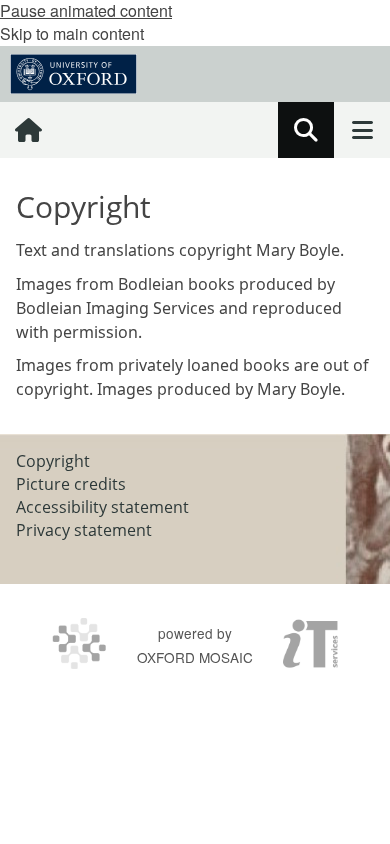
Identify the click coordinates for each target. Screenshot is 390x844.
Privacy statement (84, 530)
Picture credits (71, 484)
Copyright (53, 461)
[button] (306, 130)
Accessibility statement (102, 507)
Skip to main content (72, 33)
